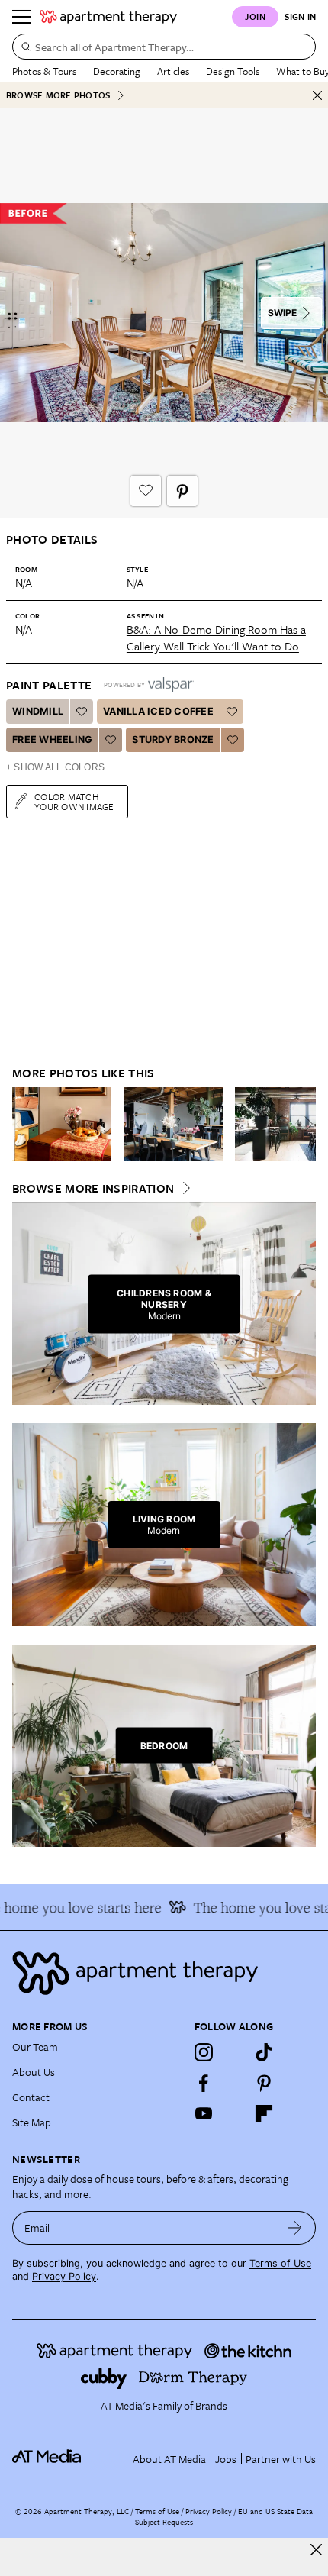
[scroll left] (24, 1124)
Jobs (226, 2459)
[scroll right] (304, 1124)
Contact (31, 2097)
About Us (34, 2072)
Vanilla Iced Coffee (158, 711)
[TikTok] (264, 2052)
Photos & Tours (44, 71)
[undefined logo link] (108, 17)
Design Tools (233, 71)
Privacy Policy (64, 2276)
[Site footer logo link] (164, 1973)
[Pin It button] (182, 491)
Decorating (117, 71)
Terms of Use (280, 2263)
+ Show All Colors (55, 767)
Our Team (35, 2047)
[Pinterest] (264, 2083)
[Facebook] (204, 2083)
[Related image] (62, 1125)
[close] (316, 2550)
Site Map (32, 2122)
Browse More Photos (58, 95)
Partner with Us (281, 2459)
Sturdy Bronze (173, 739)
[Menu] (21, 17)
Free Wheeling (52, 739)
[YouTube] (204, 2113)
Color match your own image (74, 801)
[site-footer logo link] (47, 2458)
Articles (173, 71)
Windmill (38, 711)
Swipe (282, 313)
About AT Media (169, 2459)
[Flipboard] (264, 2113)
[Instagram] (204, 2052)
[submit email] (295, 2228)
